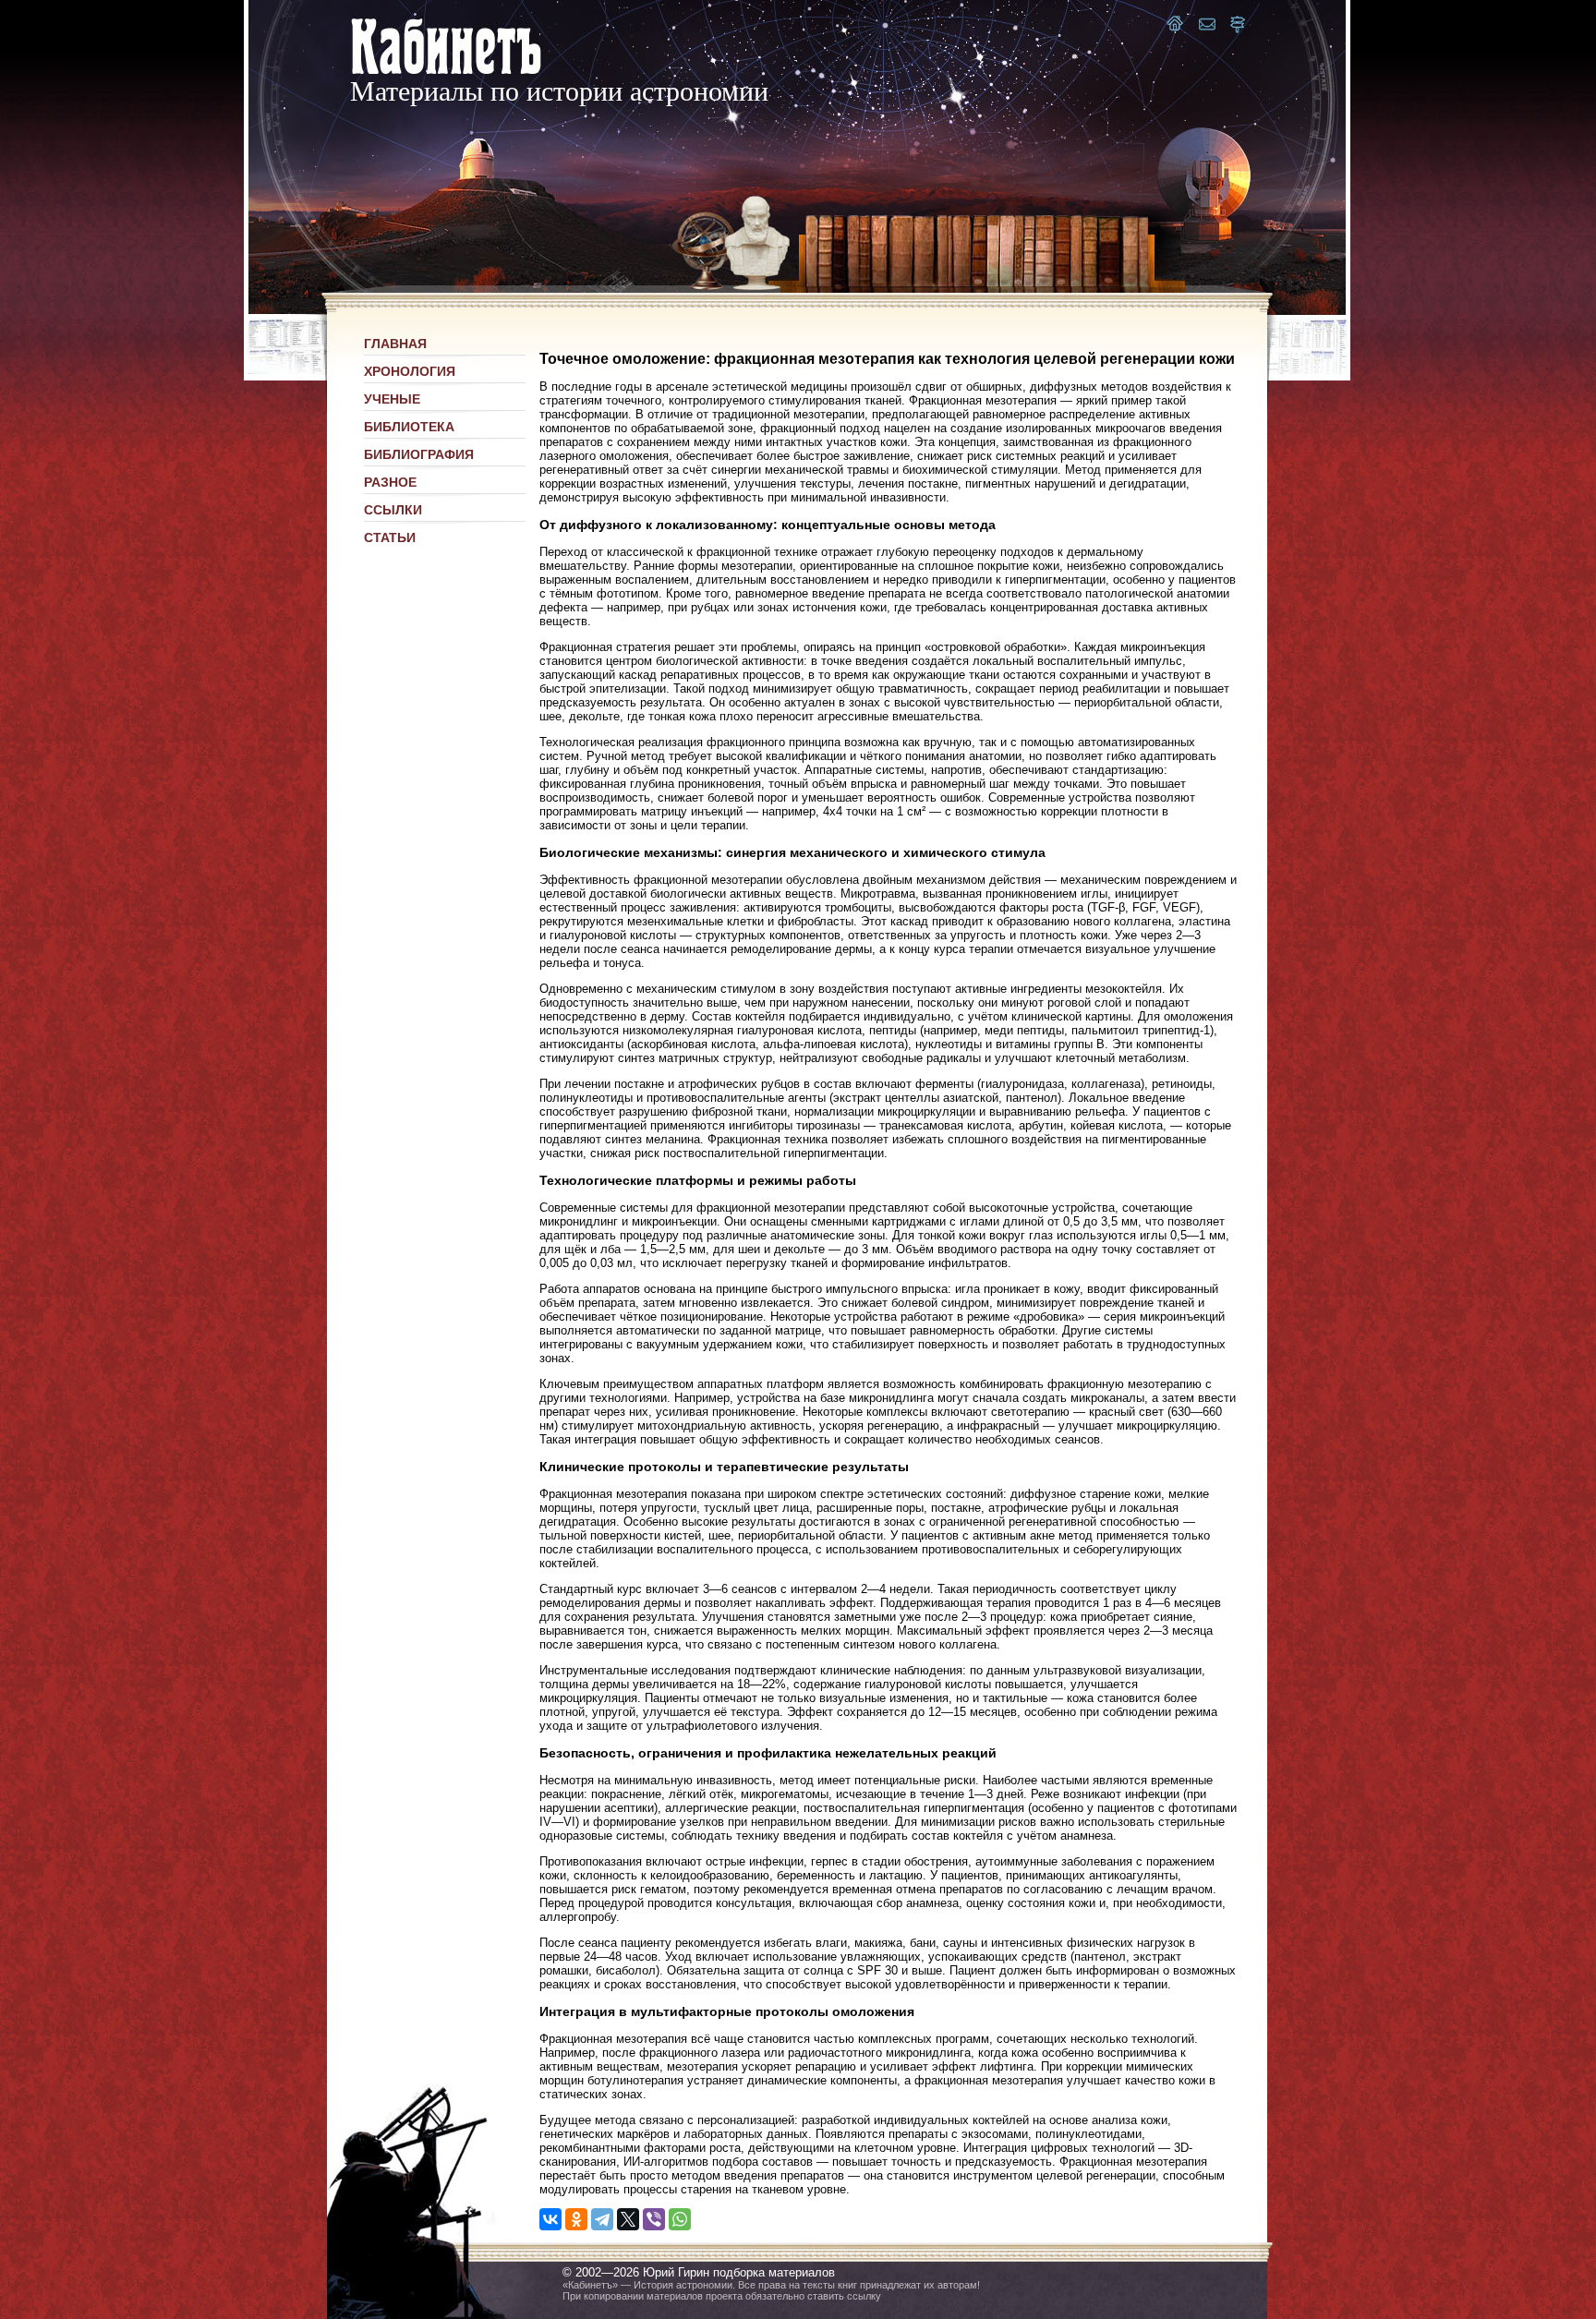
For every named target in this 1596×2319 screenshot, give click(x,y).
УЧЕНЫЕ (392, 399)
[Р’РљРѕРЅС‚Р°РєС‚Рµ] (550, 2219)
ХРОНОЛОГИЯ (410, 371)
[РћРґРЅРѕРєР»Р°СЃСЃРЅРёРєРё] (576, 2219)
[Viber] (654, 2219)
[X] (628, 2219)
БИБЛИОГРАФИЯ (419, 454)
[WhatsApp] (680, 2219)
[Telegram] (602, 2219)
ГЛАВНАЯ (395, 344)
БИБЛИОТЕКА (409, 427)
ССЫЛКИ (393, 510)
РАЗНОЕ (390, 482)
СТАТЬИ (390, 537)
